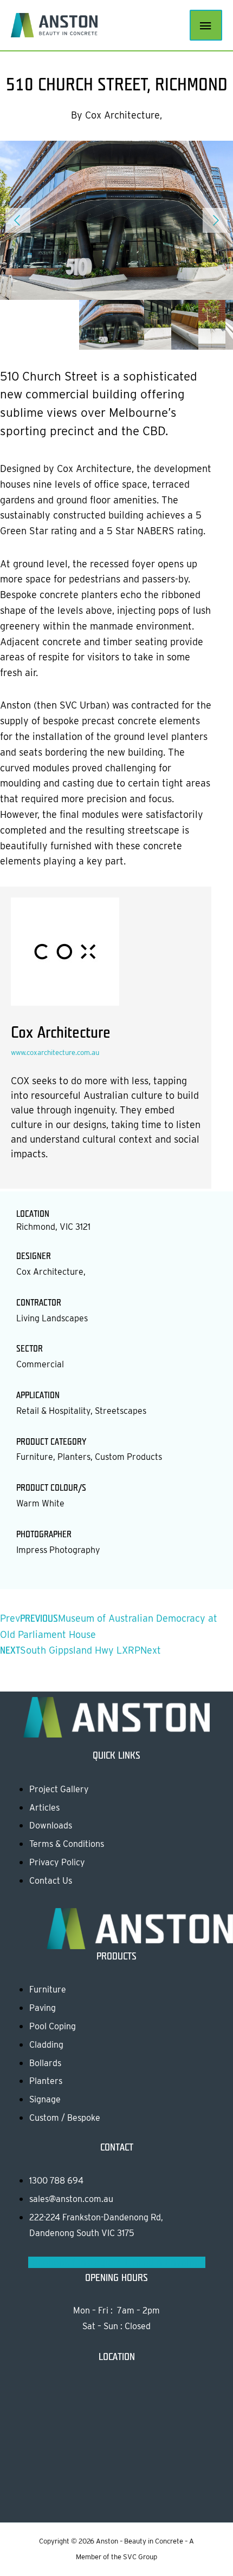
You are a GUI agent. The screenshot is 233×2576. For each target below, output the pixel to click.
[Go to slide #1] (116, 324)
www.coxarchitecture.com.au (55, 1053)
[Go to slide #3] (195, 324)
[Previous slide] (18, 220)
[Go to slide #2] (168, 324)
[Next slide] (215, 220)
